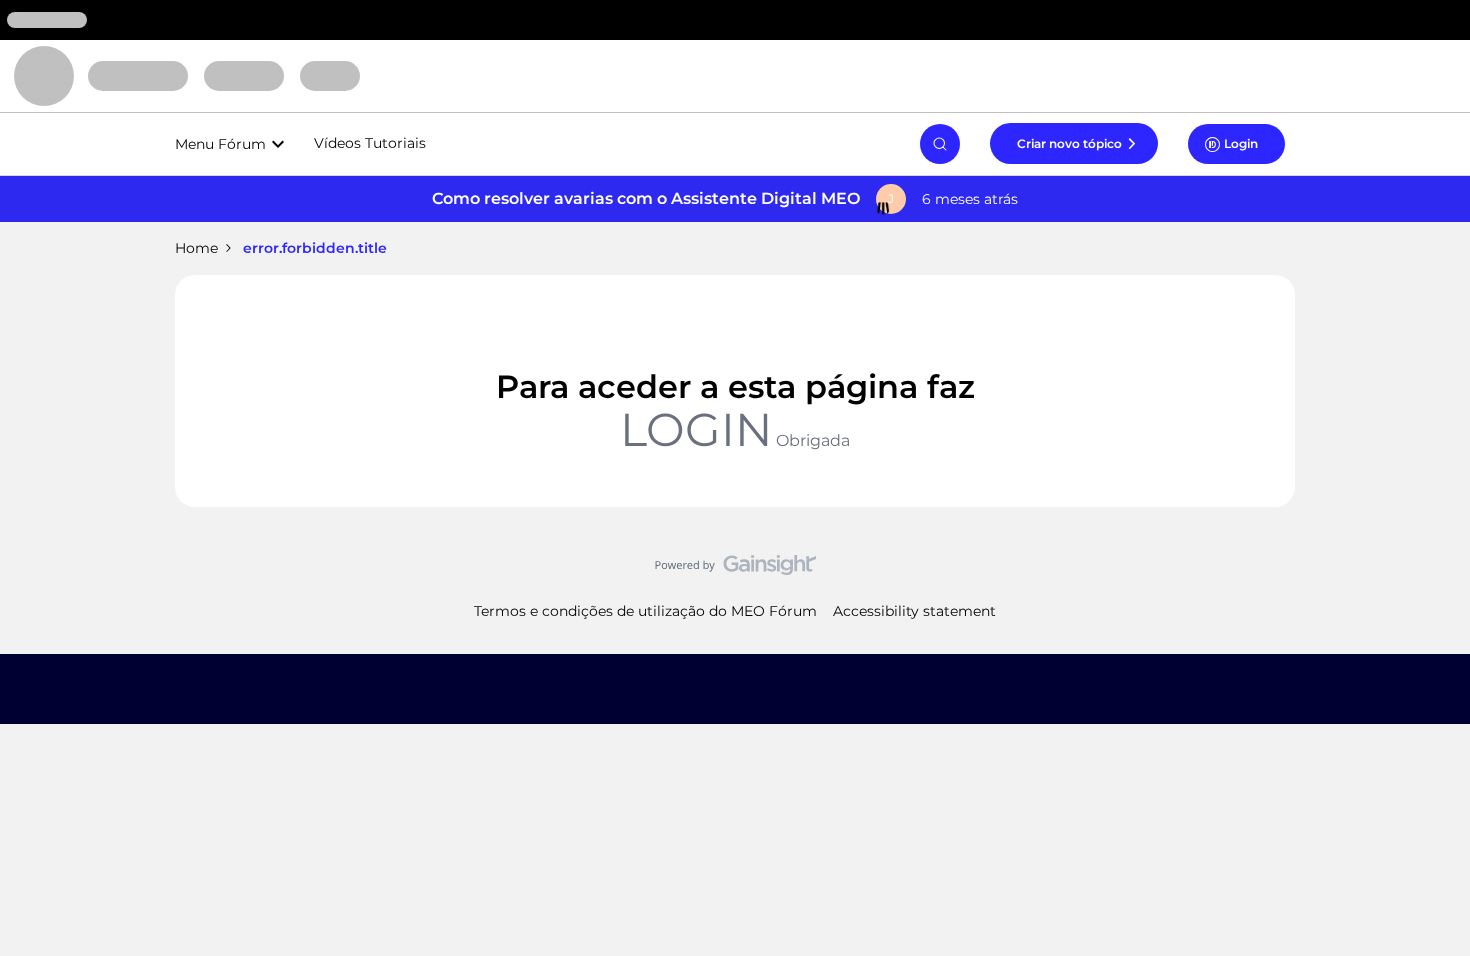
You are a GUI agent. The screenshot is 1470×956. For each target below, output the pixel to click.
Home (196, 248)
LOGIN (696, 429)
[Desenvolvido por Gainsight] (735, 570)
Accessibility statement (914, 611)
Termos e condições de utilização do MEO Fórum (645, 611)
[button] (1074, 143)
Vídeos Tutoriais (370, 143)
